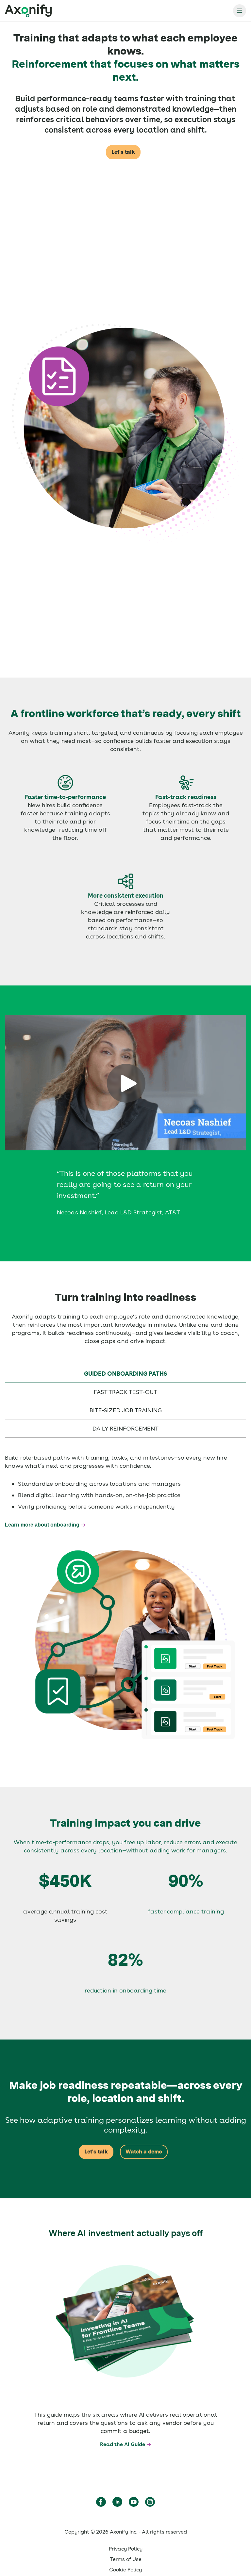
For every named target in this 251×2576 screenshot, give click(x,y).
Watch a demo (144, 2152)
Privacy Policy (126, 2549)
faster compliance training (186, 1911)
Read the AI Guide (123, 2444)
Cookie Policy (125, 2570)
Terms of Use (126, 2559)
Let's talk (123, 152)
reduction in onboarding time (125, 1990)
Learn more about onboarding (42, 1525)
